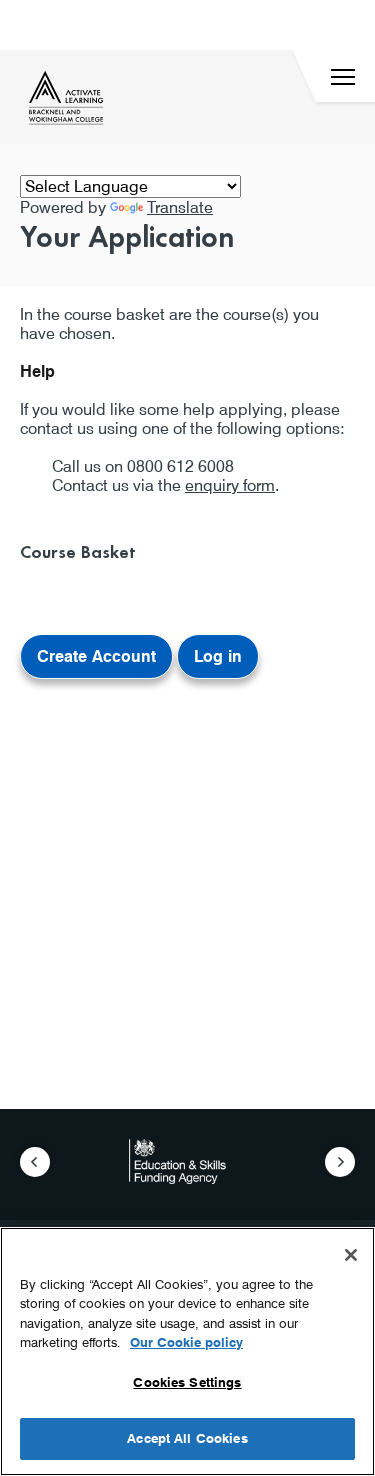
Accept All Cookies (187, 1438)
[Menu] (343, 77)
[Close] (351, 1255)
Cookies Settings (187, 1382)
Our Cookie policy (186, 1342)
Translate (180, 207)
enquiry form (230, 485)
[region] (187, 1351)
